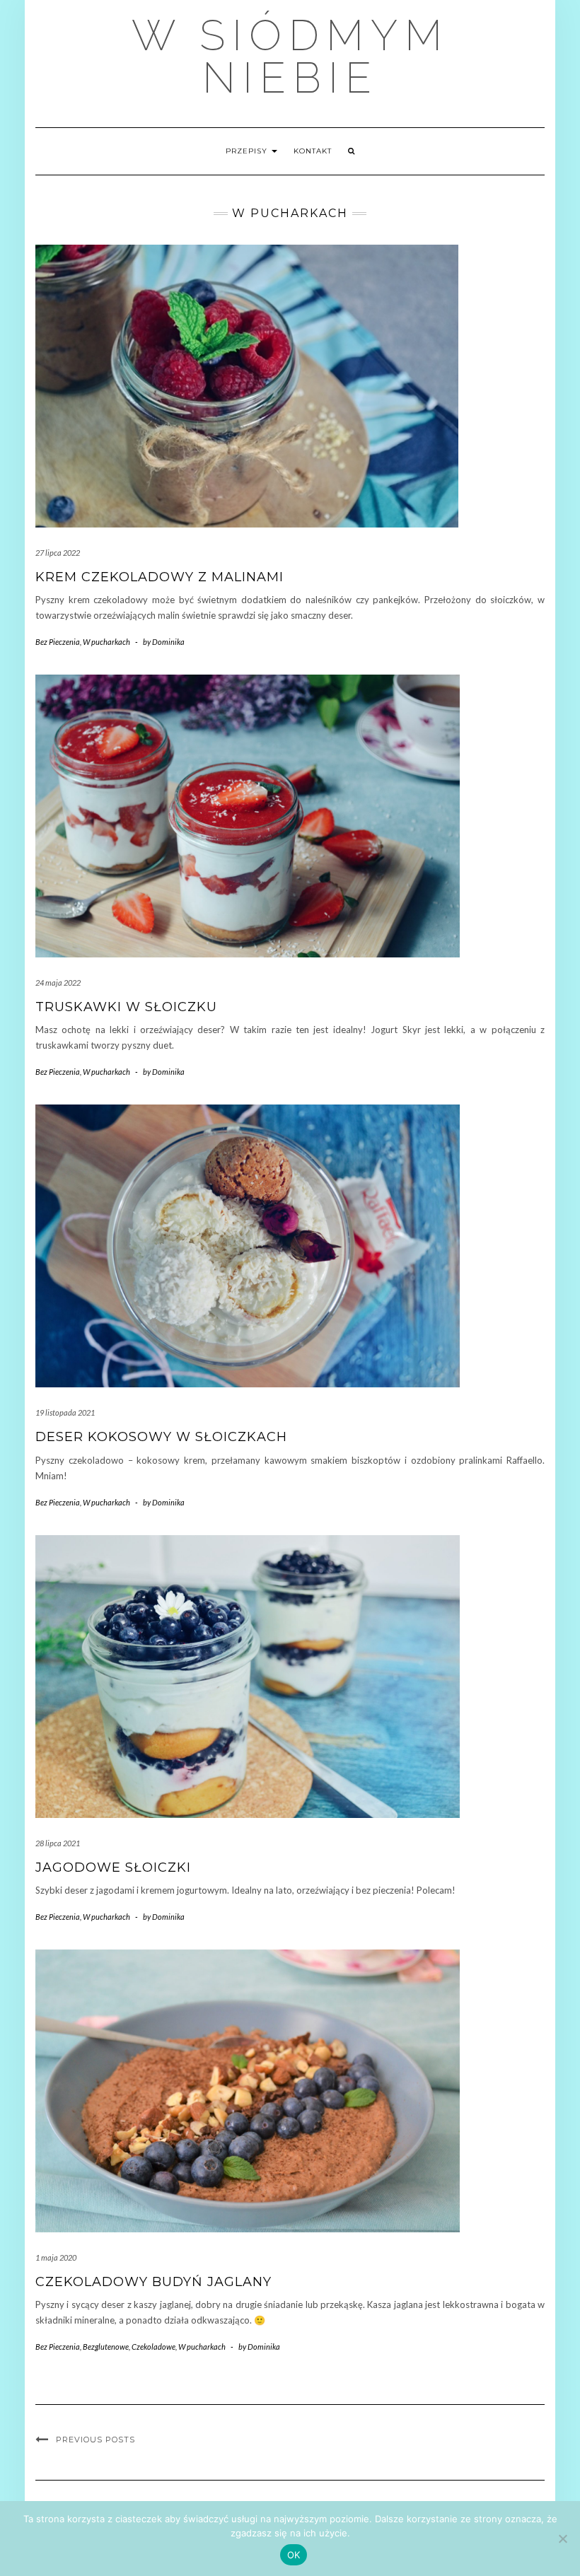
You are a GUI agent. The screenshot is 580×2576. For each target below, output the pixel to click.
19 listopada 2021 (65, 1412)
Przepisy (248, 151)
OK (294, 2555)
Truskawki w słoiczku (126, 1007)
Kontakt (313, 151)
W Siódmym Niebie (290, 57)
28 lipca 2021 (58, 1843)
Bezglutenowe (106, 2347)
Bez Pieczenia (58, 642)
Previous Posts (95, 2440)
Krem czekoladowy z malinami (159, 577)
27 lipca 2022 (58, 553)
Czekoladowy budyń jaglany (153, 2282)
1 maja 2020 (56, 2257)
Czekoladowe (153, 2347)
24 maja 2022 (58, 983)
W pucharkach (106, 642)
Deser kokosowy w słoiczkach (161, 1437)
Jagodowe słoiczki (113, 1867)
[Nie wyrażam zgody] (562, 2539)
